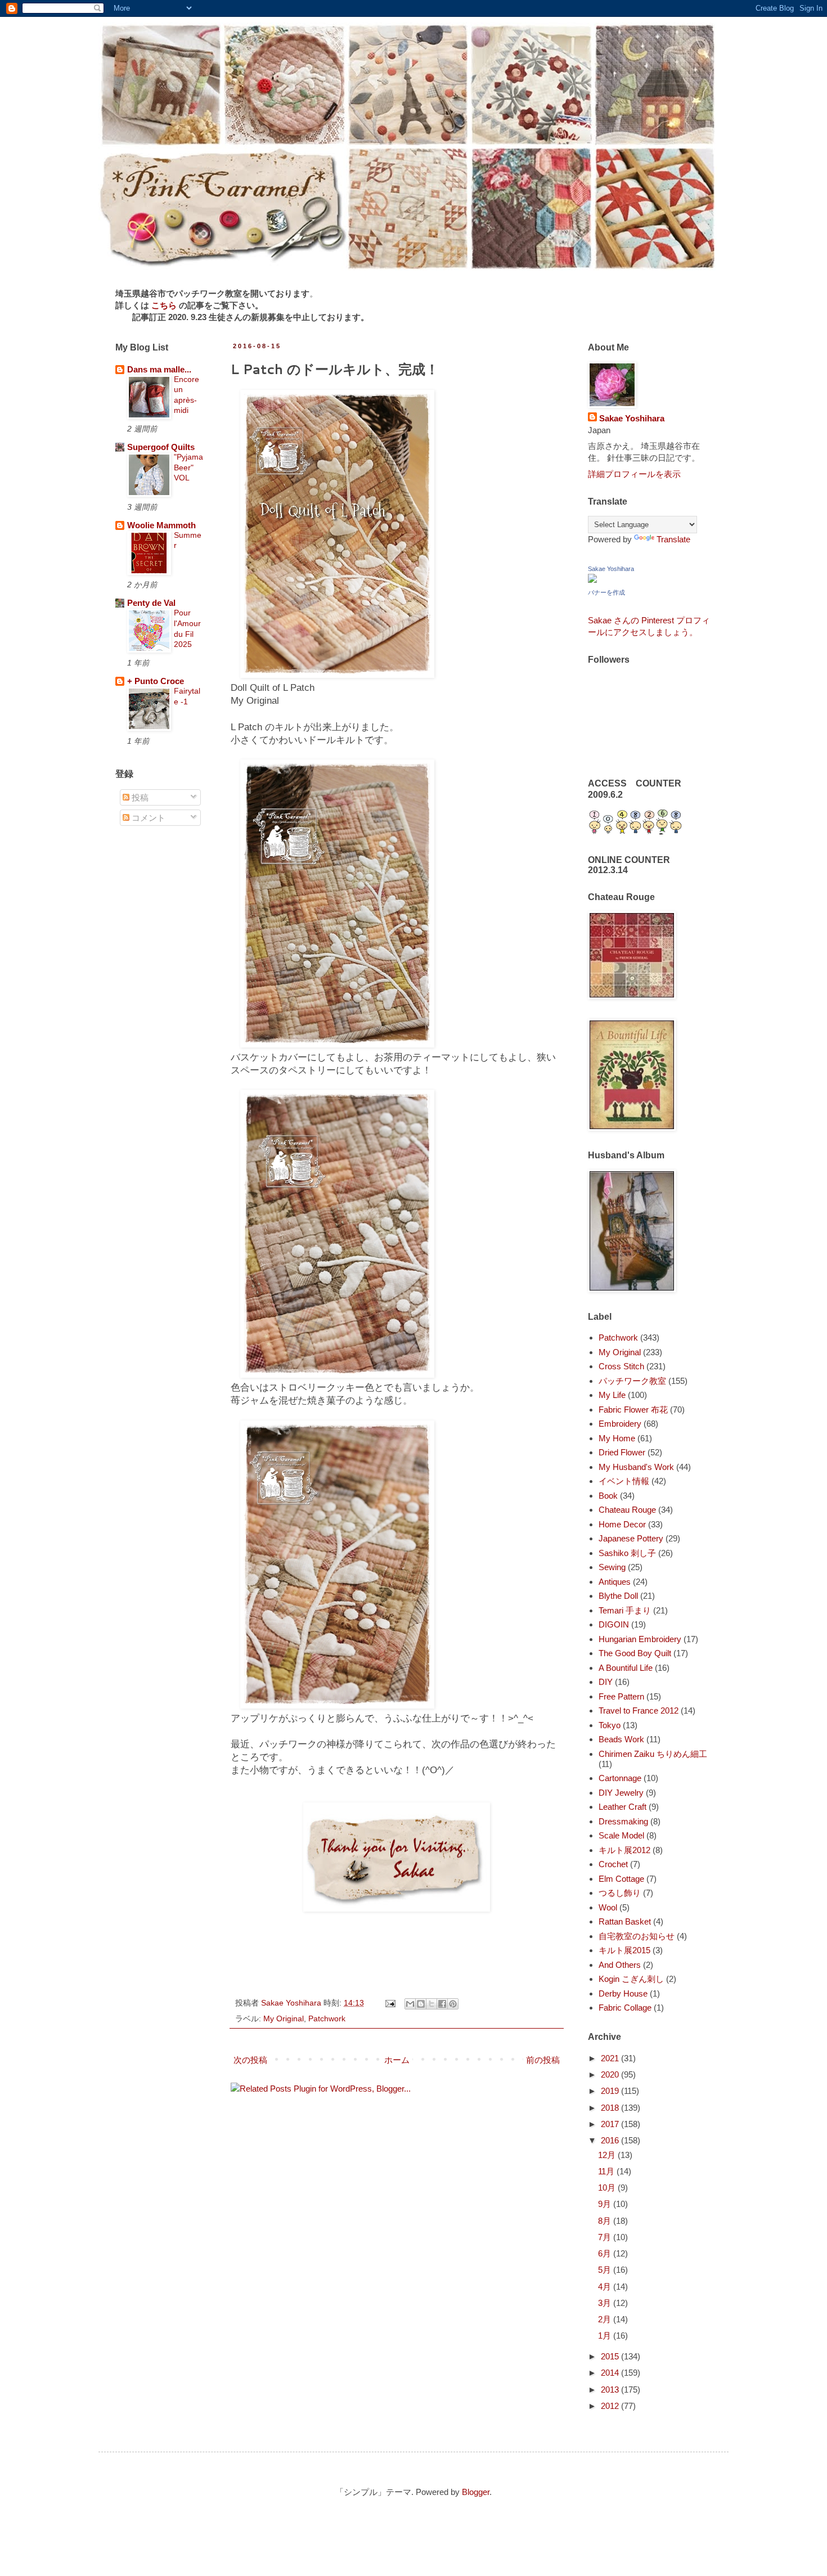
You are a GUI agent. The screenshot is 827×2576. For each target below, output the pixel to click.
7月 (606, 2237)
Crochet (613, 1864)
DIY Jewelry (621, 1793)
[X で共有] (432, 2004)
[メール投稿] (390, 2003)
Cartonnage (620, 1778)
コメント (147, 818)
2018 (611, 2108)
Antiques (615, 1582)
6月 (606, 2253)
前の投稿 (543, 2060)
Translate (673, 539)
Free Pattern (621, 1696)
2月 (606, 2319)
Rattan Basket (625, 1921)
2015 (611, 2356)
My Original (284, 2019)
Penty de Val (151, 603)
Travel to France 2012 (639, 1710)
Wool (608, 1907)
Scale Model (621, 1835)
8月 (606, 2221)
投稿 (139, 797)
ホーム (397, 2060)
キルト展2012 (624, 1850)
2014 (611, 2373)
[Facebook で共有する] (442, 2004)
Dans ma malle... (159, 369)
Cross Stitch (621, 1366)
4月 (606, 2287)
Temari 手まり (625, 1610)
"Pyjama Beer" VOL (188, 467)
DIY (606, 1682)
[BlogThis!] (421, 2004)
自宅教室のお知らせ (637, 1936)
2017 (611, 2124)
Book (608, 1496)
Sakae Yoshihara (632, 418)
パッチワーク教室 (632, 1381)
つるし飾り (620, 1893)
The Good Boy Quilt (635, 1653)
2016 (611, 2140)
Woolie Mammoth (161, 525)
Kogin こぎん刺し (631, 1979)
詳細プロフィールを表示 (634, 474)
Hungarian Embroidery (640, 1639)
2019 (611, 2091)
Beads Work (621, 1739)
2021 (611, 2058)
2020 (611, 2074)
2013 (611, 2390)
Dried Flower (622, 1452)
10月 (608, 2188)
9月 (606, 2204)
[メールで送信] (410, 2004)
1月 (606, 2336)
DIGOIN (614, 1624)
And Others (620, 1965)
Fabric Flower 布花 (633, 1410)
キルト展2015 (624, 1950)
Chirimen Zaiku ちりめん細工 (653, 1754)
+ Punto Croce (156, 681)
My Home (617, 1438)
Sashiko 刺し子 (627, 1553)
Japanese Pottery (631, 1538)
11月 (607, 2171)
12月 (608, 2155)
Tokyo (610, 1725)
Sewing (612, 1567)
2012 (611, 2406)
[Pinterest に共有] (453, 2004)
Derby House (623, 1993)
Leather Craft (623, 1807)
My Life (612, 1395)
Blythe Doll (618, 1596)
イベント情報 (624, 1481)
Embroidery (620, 1424)
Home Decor (622, 1524)
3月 (606, 2303)
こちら (164, 305)
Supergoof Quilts (161, 447)
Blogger (476, 2492)
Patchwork (327, 2019)
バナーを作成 (606, 592)
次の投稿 (250, 2060)
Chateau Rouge (627, 1510)
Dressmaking (623, 1821)
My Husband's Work (636, 1467)
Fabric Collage (625, 2008)
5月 (606, 2270)
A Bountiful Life (626, 1668)
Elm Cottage (621, 1879)
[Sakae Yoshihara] (592, 580)
